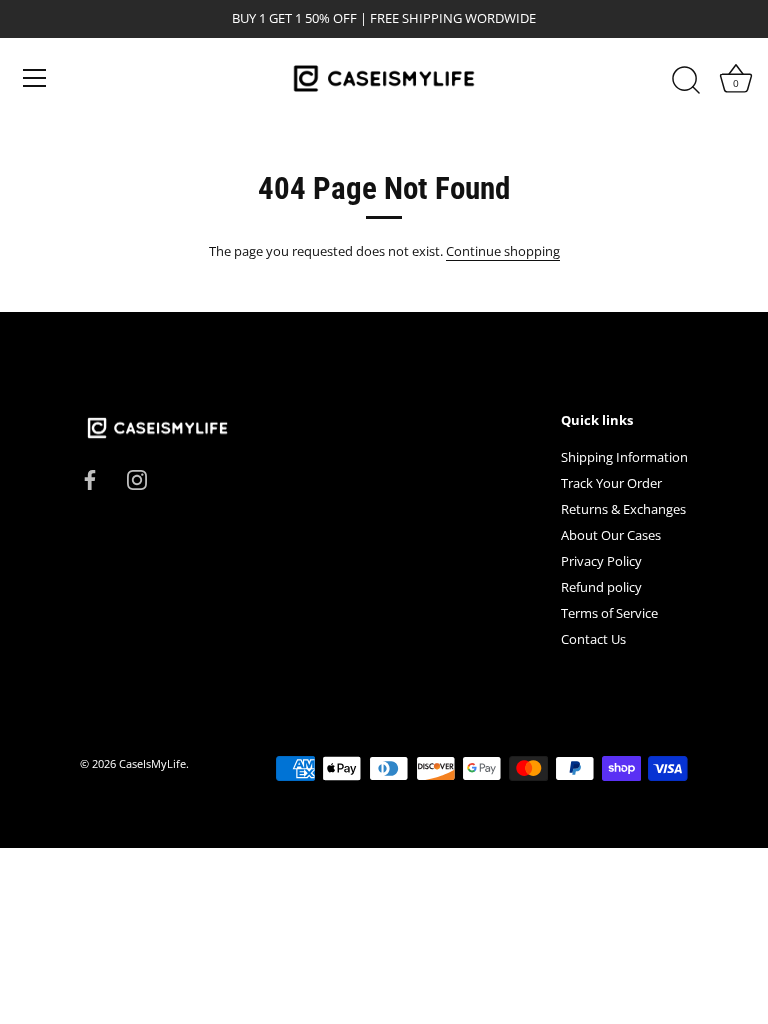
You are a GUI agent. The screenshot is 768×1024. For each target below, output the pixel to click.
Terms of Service (609, 613)
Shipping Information (624, 457)
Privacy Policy (601, 561)
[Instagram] (137, 479)
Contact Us (593, 639)
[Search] (686, 81)
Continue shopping (503, 251)
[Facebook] (90, 479)
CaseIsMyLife (152, 763)
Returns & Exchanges (623, 509)
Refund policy (601, 587)
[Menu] (35, 78)
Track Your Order (611, 483)
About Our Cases (611, 535)
